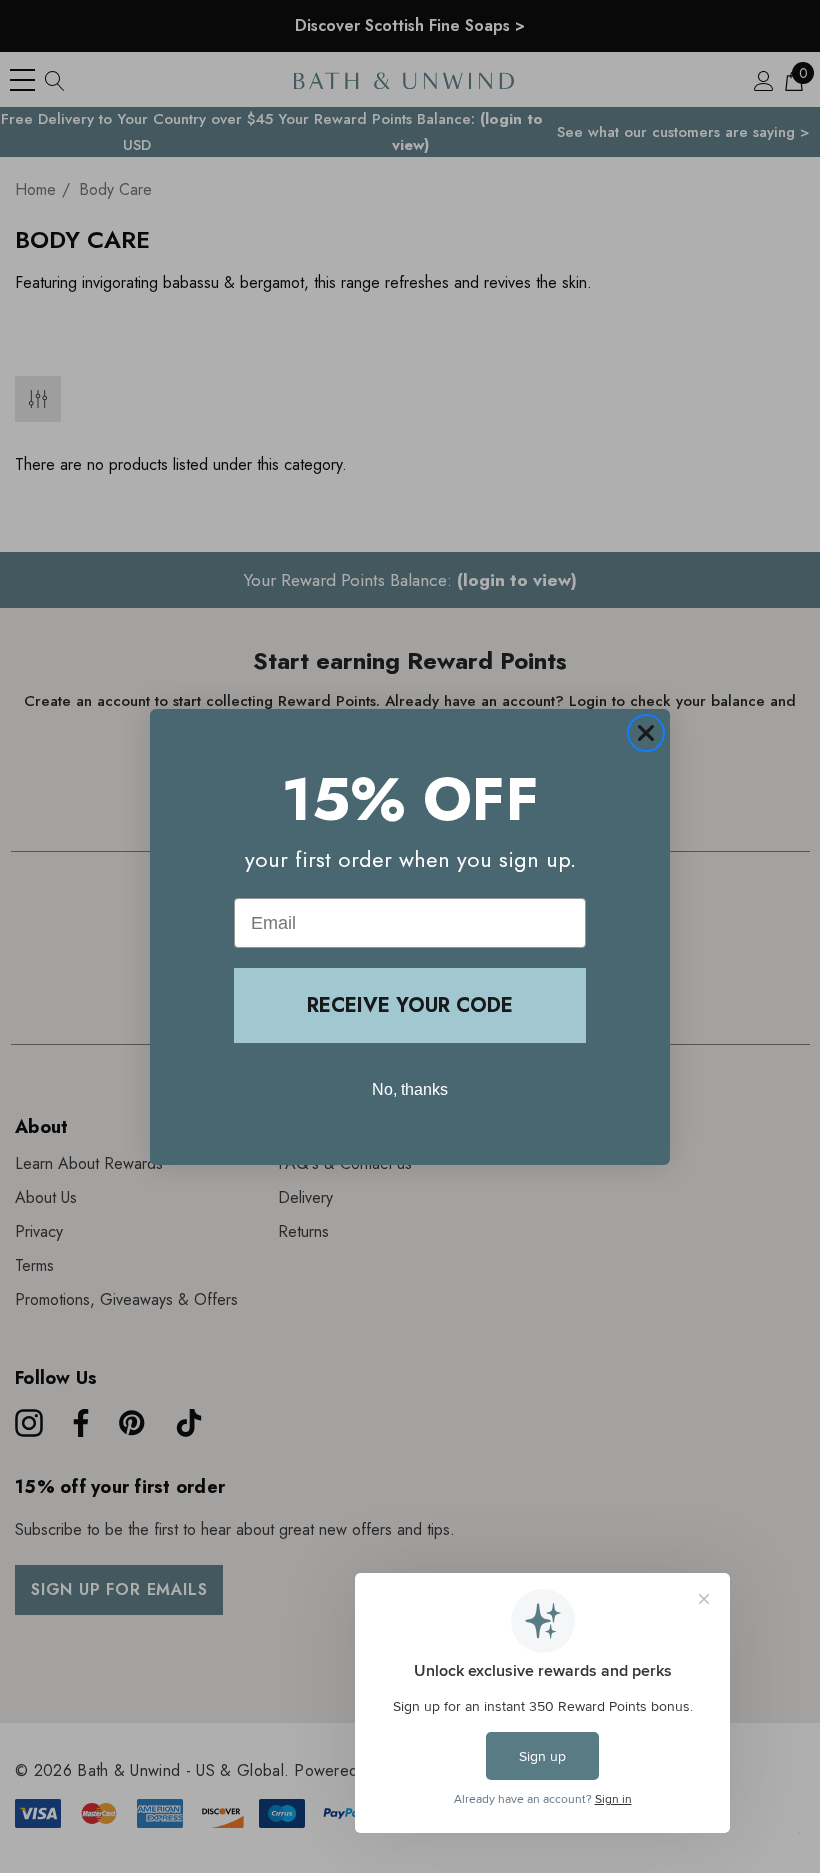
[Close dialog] (646, 733)
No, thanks (410, 1089)
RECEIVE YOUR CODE (410, 1005)
